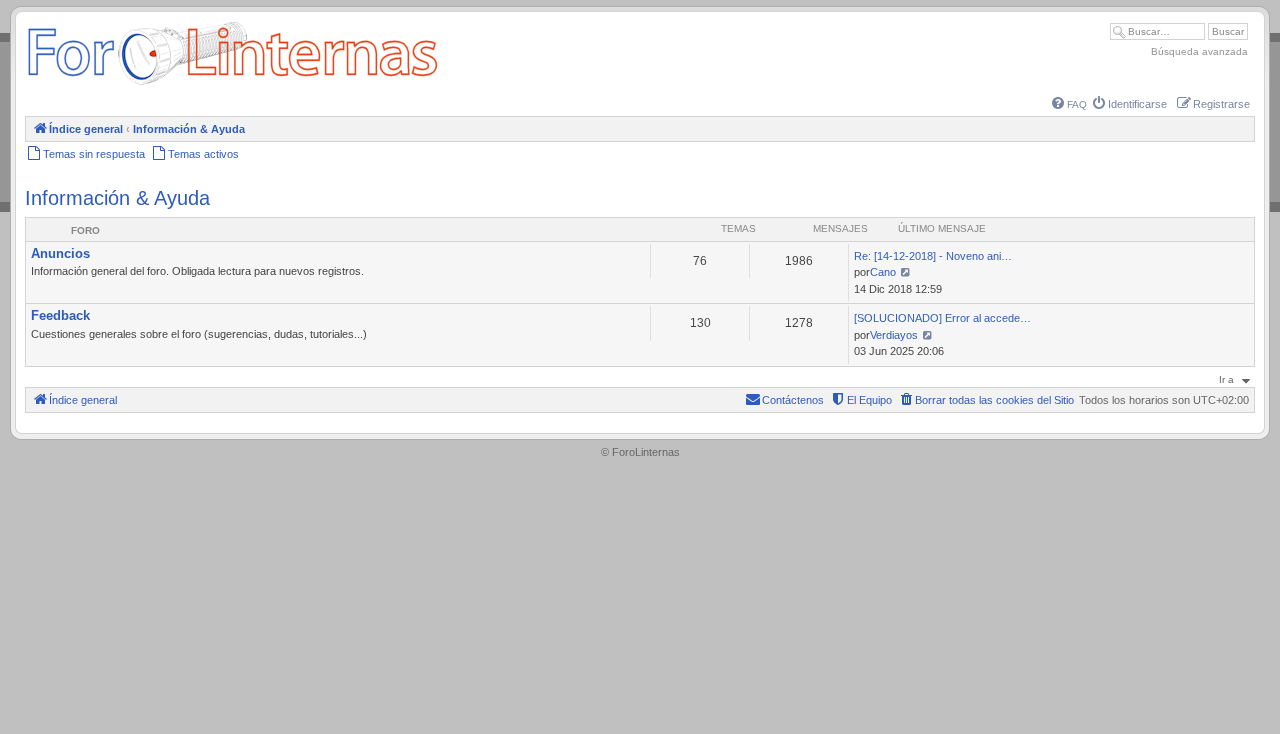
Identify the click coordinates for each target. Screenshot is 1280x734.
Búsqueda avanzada (1199, 51)
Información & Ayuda (117, 198)
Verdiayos (894, 335)
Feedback (60, 315)
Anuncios (60, 253)
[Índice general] (232, 84)
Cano (883, 272)
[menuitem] (1069, 104)
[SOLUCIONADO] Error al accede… (942, 318)
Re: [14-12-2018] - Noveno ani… (933, 256)
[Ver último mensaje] (905, 272)
